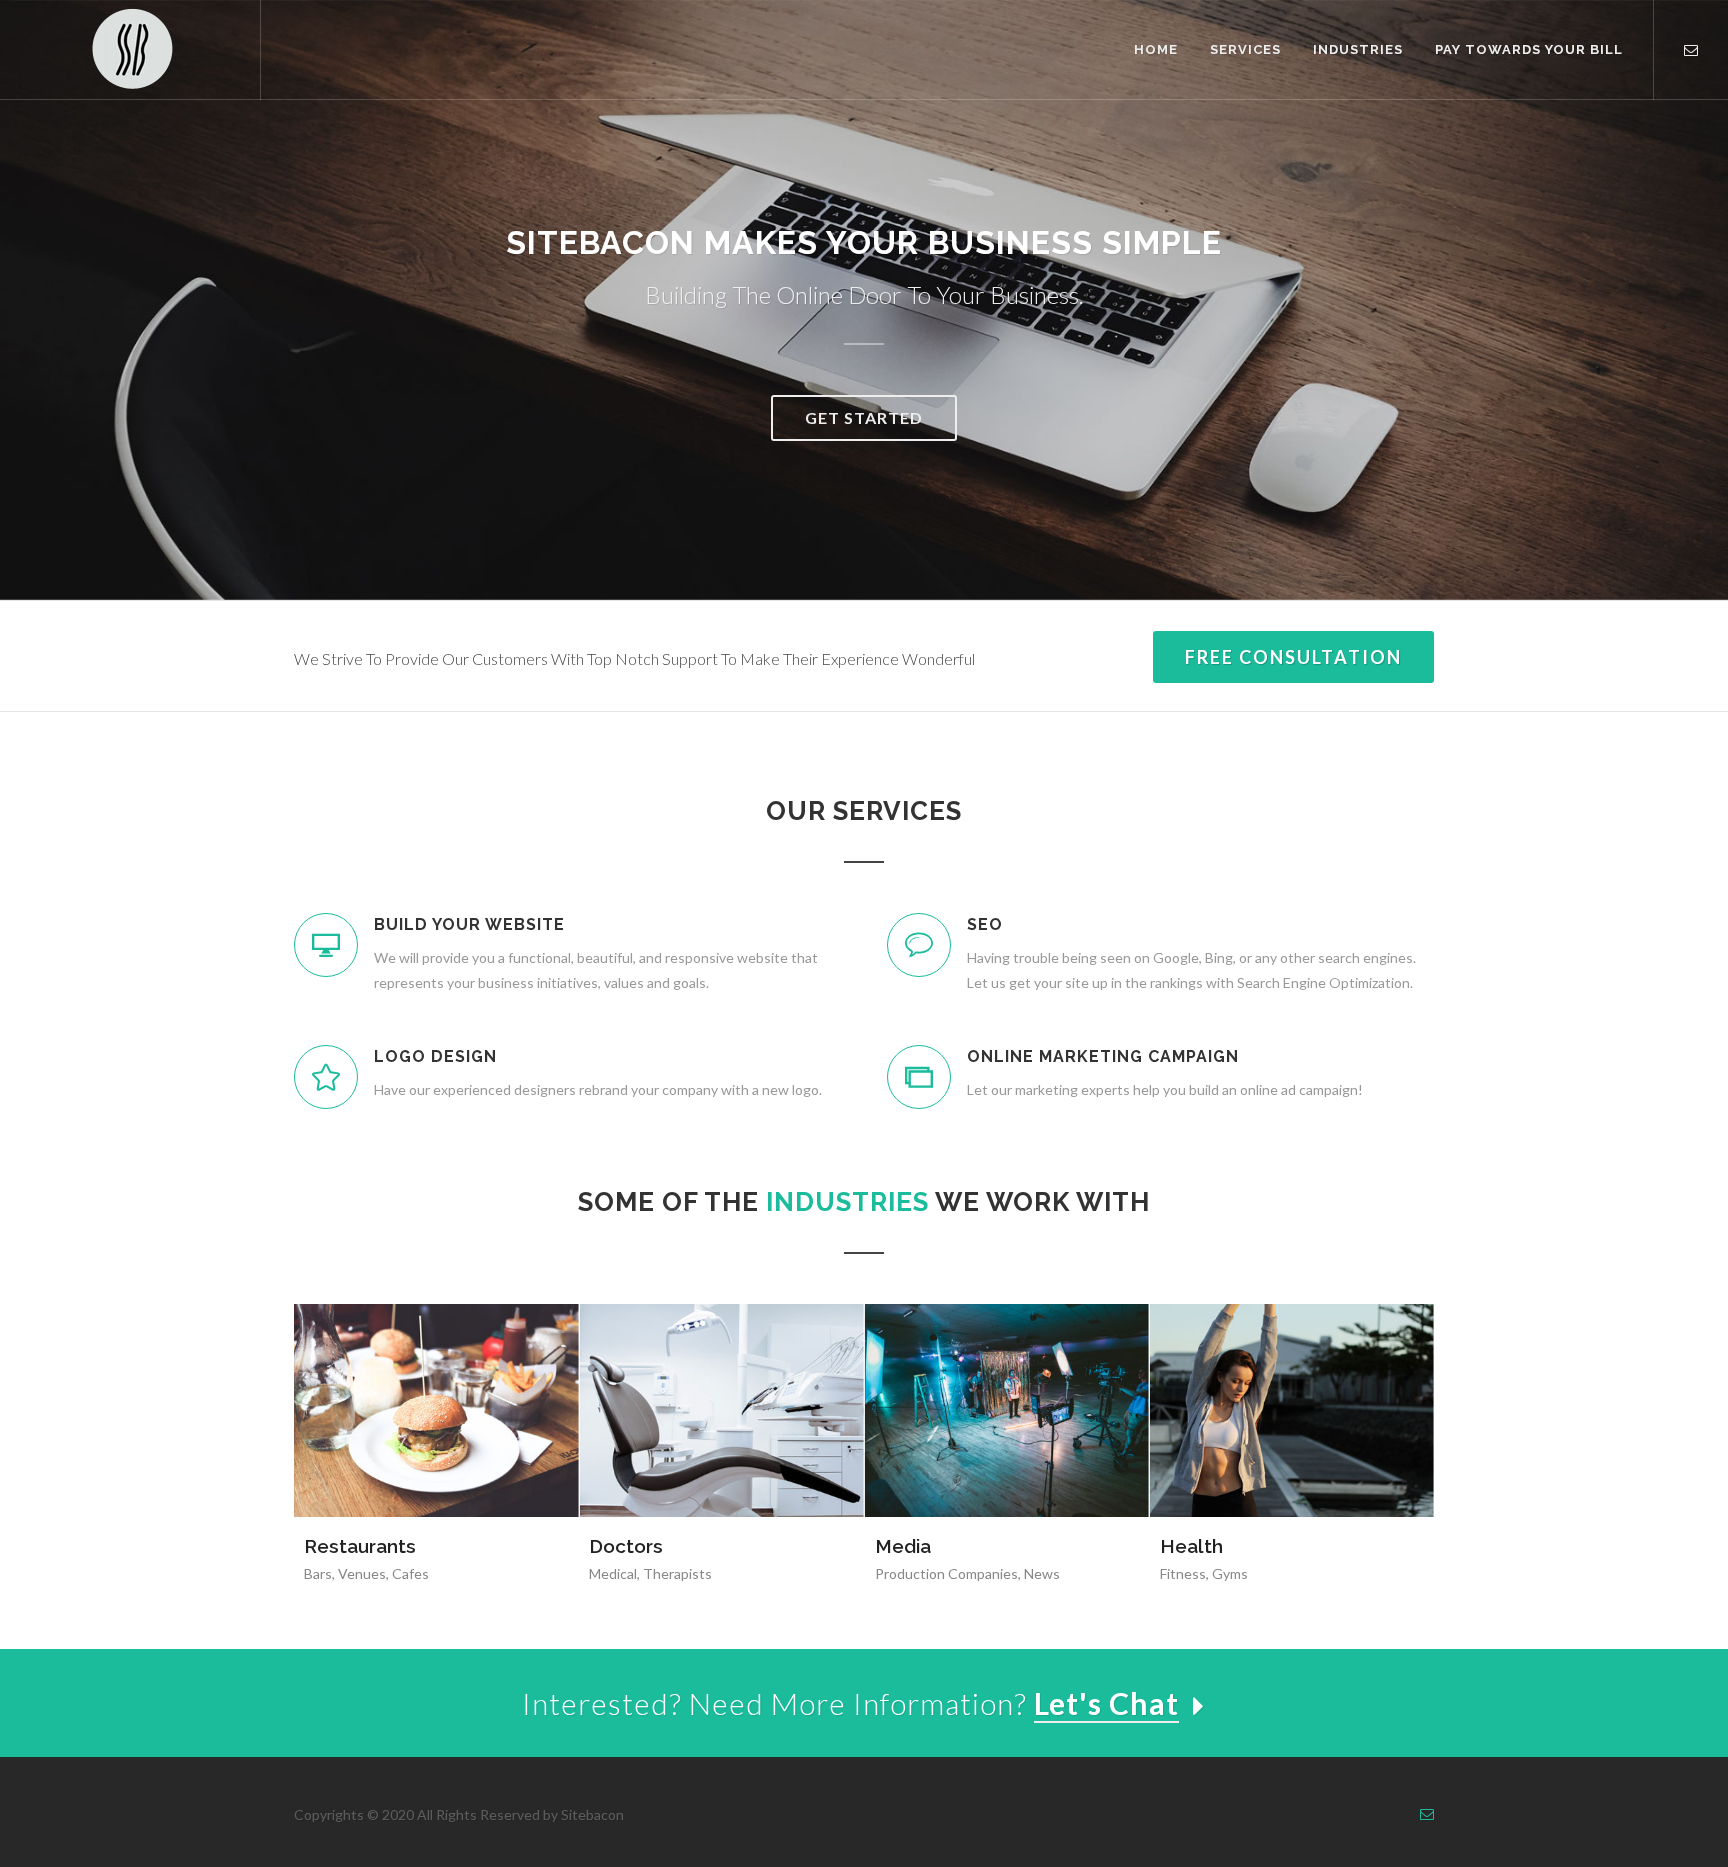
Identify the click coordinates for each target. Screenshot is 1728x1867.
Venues (362, 1573)
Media (903, 1546)
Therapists (677, 1573)
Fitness (1183, 1573)
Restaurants (360, 1546)
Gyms (1230, 1573)
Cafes (410, 1573)
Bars (318, 1573)
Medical (613, 1573)
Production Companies (946, 1573)
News (1042, 1573)
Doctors (626, 1546)
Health (1191, 1546)
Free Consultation (1293, 657)
